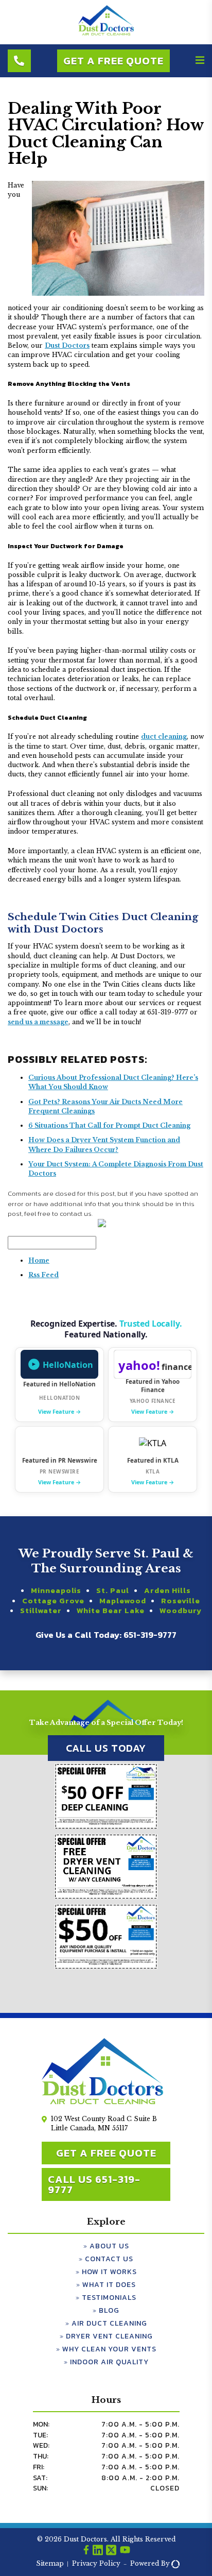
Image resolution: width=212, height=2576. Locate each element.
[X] (111, 2551)
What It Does (109, 2285)
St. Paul (113, 1590)
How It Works (109, 2272)
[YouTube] (125, 2551)
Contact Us (109, 2259)
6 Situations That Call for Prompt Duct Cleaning (109, 1125)
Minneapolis (56, 1590)
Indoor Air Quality (109, 2362)
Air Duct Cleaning (109, 2323)
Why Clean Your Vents (109, 2349)
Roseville (181, 1601)
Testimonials (109, 2298)
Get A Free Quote (113, 61)
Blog (109, 2310)
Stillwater (41, 1611)
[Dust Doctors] (106, 34)
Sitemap (50, 2563)
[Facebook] (86, 2551)
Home (39, 1260)
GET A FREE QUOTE (106, 2153)
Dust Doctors (67, 345)
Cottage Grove (53, 1601)
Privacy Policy (96, 2563)
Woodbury (181, 1611)
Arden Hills (167, 1590)
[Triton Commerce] (174, 2564)
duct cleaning (164, 736)
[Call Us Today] (19, 61)
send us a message (38, 1022)
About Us (109, 2246)
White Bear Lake (111, 1611)
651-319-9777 (150, 1635)
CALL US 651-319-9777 (94, 2184)
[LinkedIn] (98, 2551)
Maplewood (123, 1601)
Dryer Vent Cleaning (109, 2336)
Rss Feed (43, 1275)
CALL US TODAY (106, 1748)
